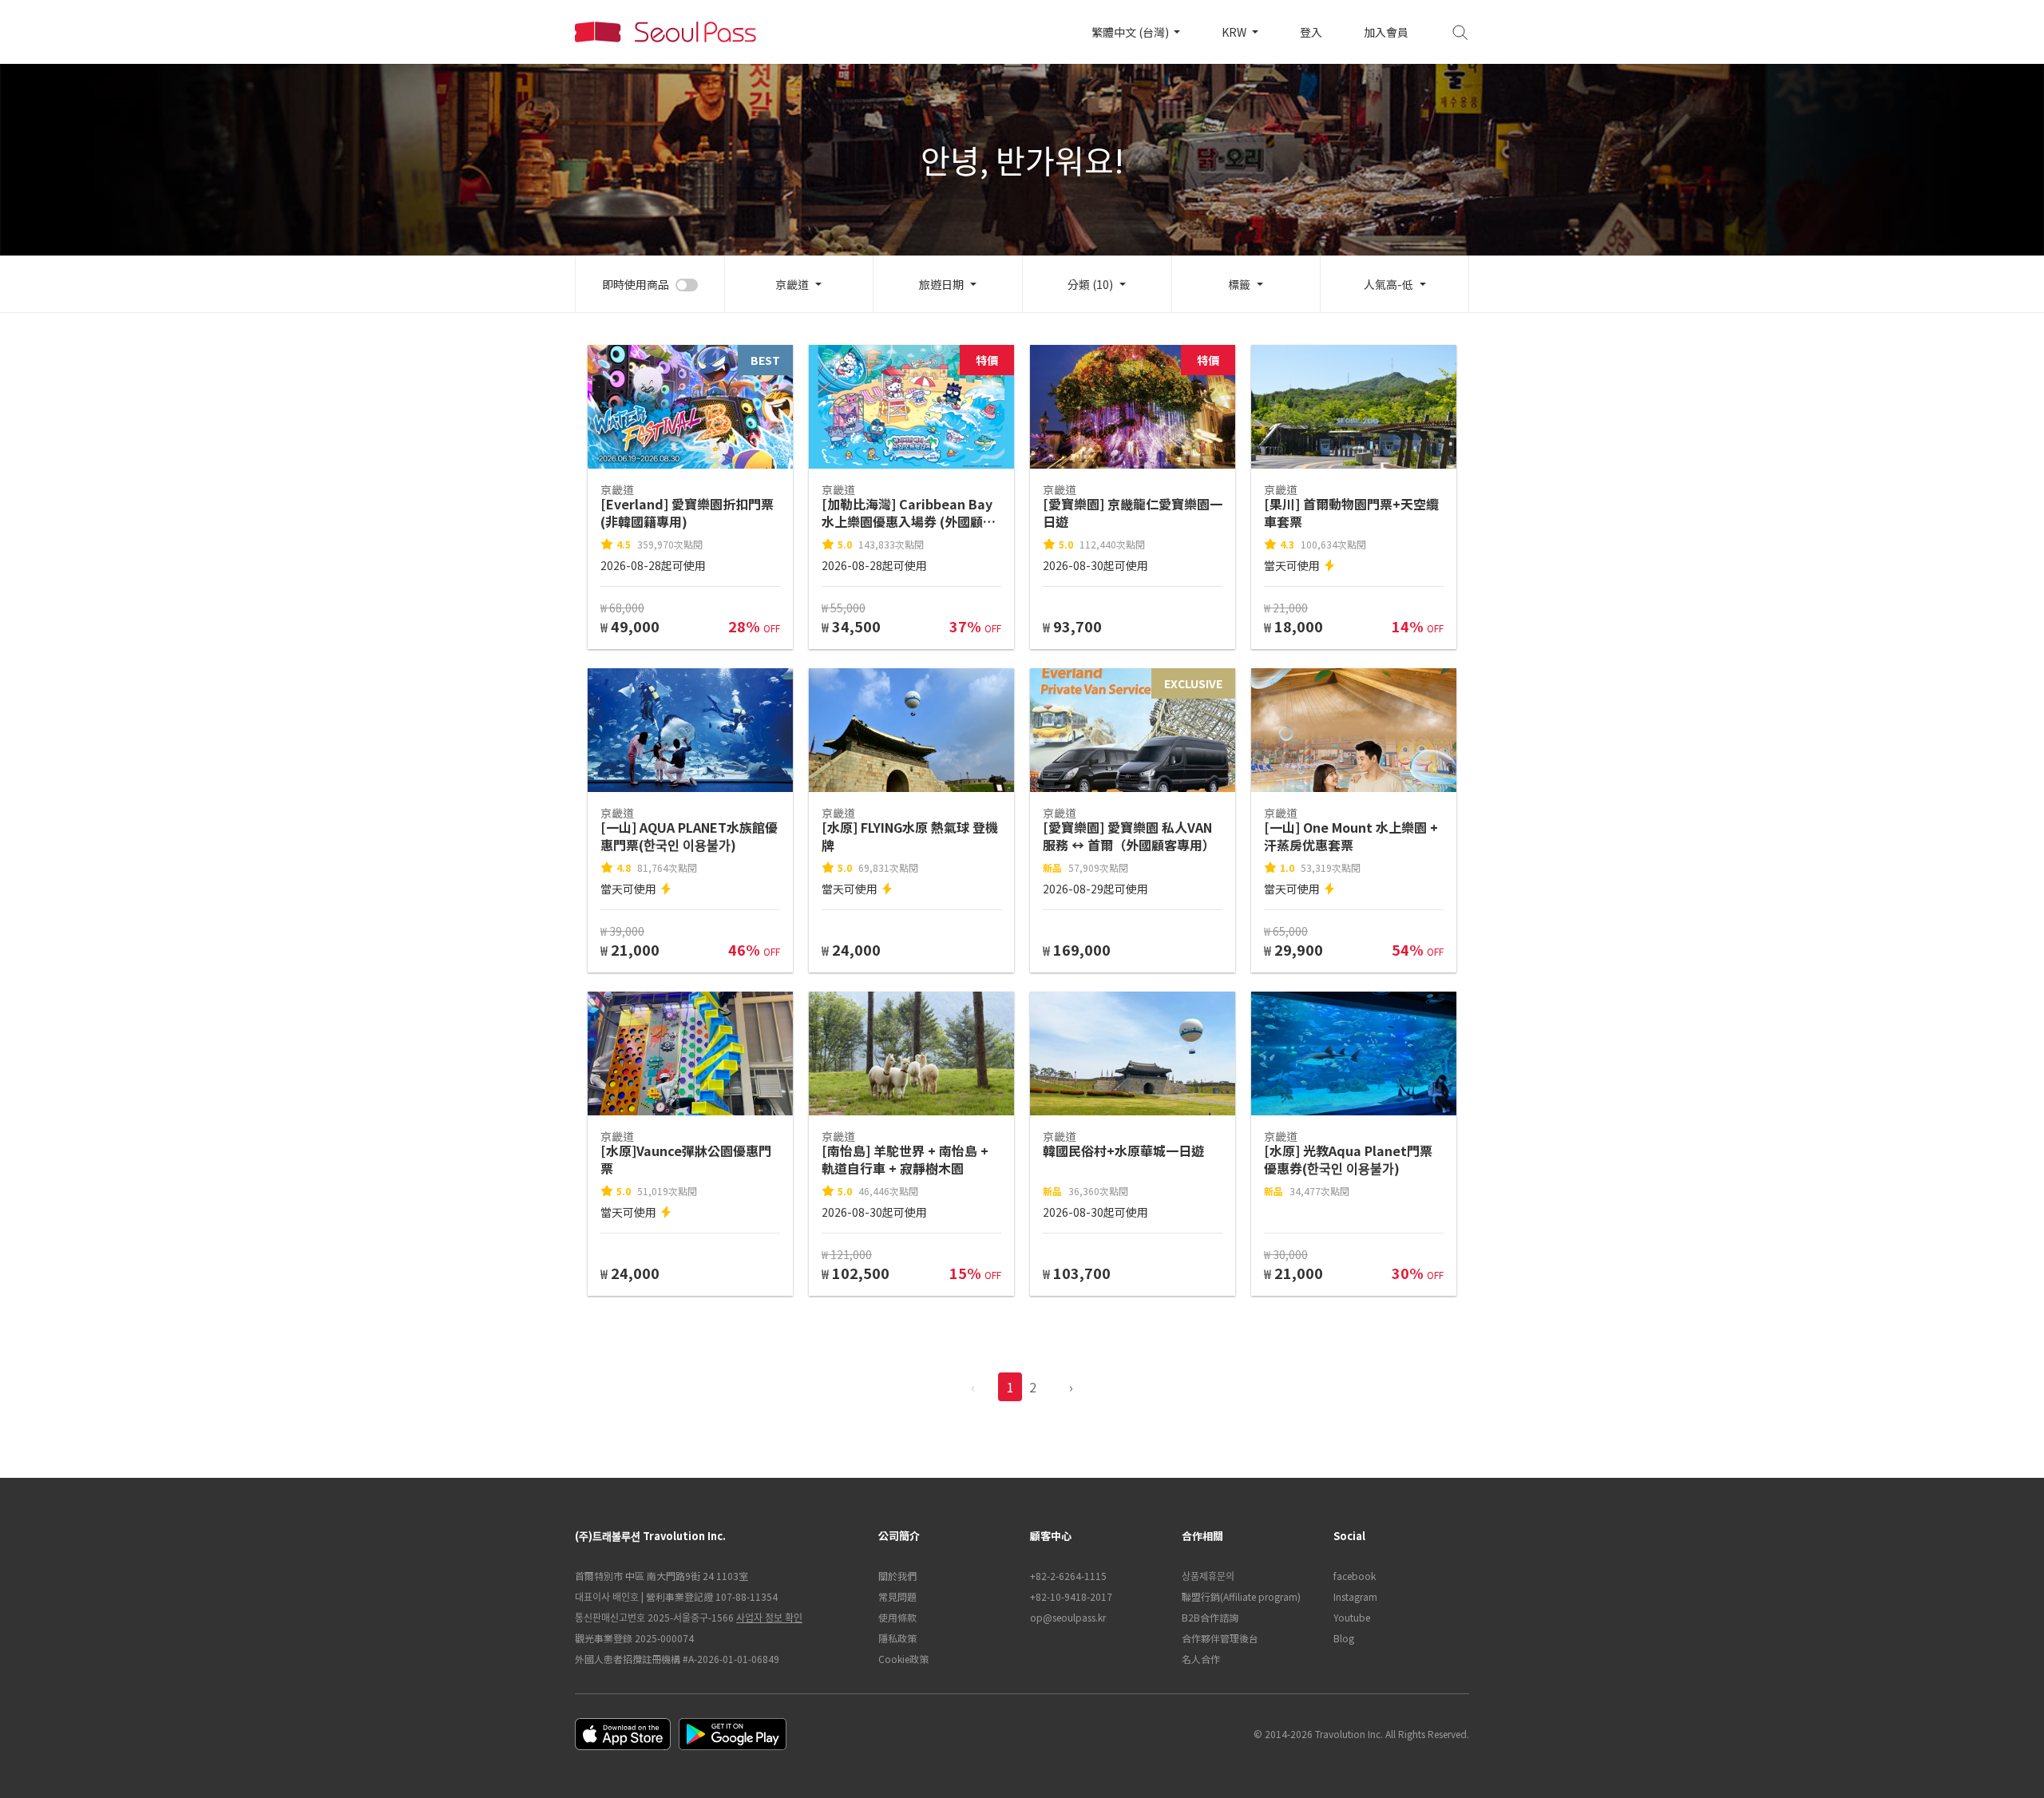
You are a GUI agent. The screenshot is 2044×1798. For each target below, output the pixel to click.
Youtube (1352, 1617)
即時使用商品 (636, 284)
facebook (1355, 1576)
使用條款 (897, 1617)
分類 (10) (1090, 284)
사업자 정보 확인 (769, 1617)
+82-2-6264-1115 (1068, 1576)
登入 (1311, 32)
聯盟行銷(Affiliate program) (1241, 1596)
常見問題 (897, 1596)
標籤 (1239, 284)
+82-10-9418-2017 (1071, 1596)
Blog (1344, 1638)
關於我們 (897, 1576)
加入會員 (1386, 32)
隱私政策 (897, 1638)
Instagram (1355, 1596)
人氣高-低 (1388, 284)
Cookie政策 (903, 1659)
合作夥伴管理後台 (1220, 1638)
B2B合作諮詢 (1210, 1617)
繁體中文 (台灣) (1131, 32)
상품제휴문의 (1208, 1576)
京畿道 (792, 284)
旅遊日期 (941, 284)
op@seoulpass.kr (1068, 1617)
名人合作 (1201, 1659)
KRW (1235, 32)
